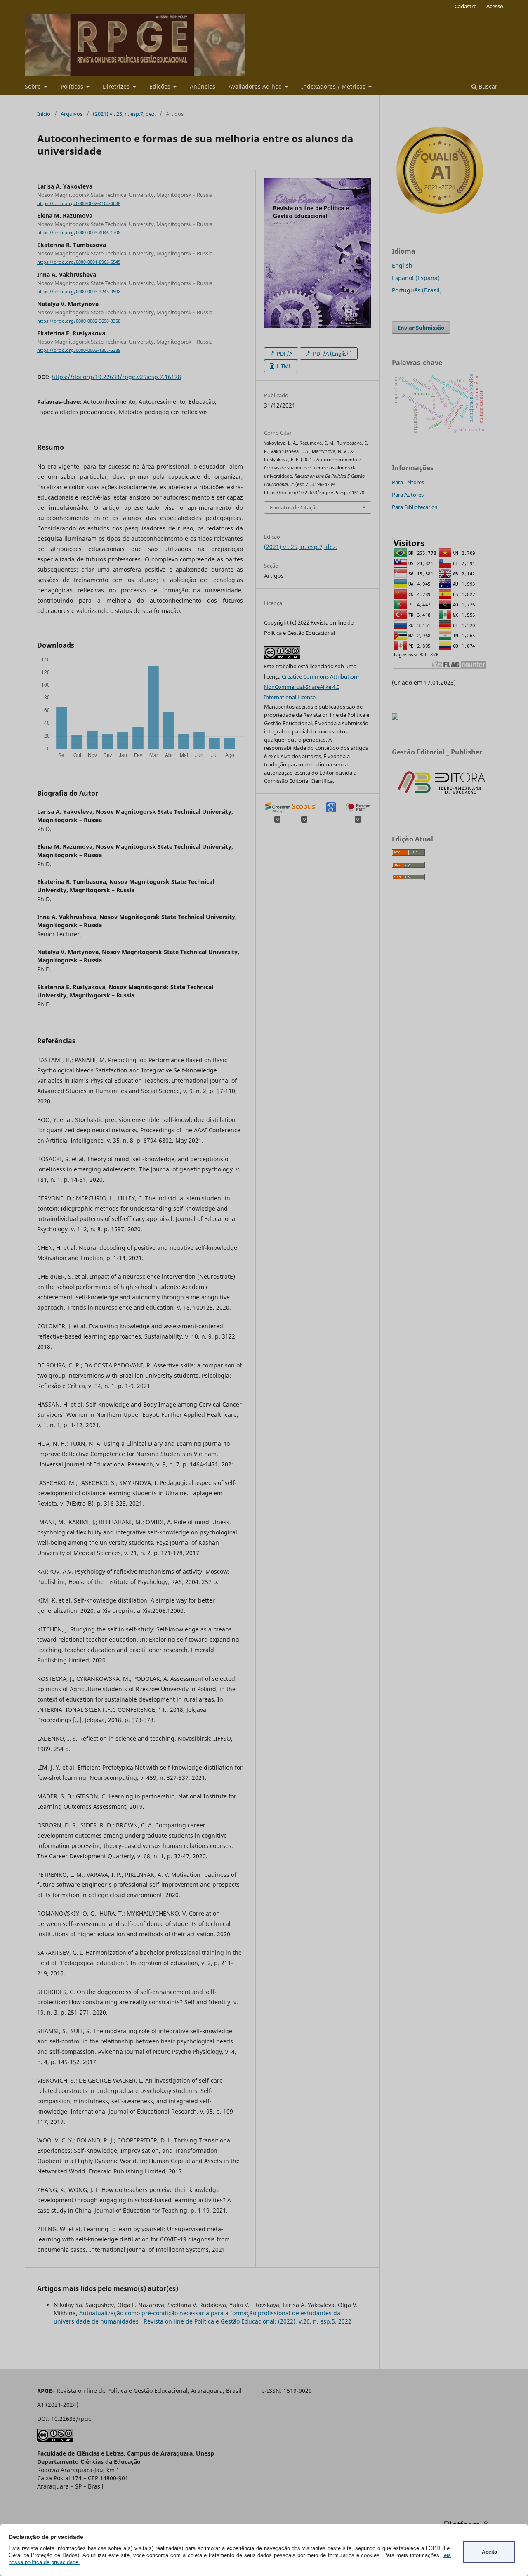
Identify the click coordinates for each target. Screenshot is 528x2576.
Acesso (495, 6)
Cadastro (466, 6)
